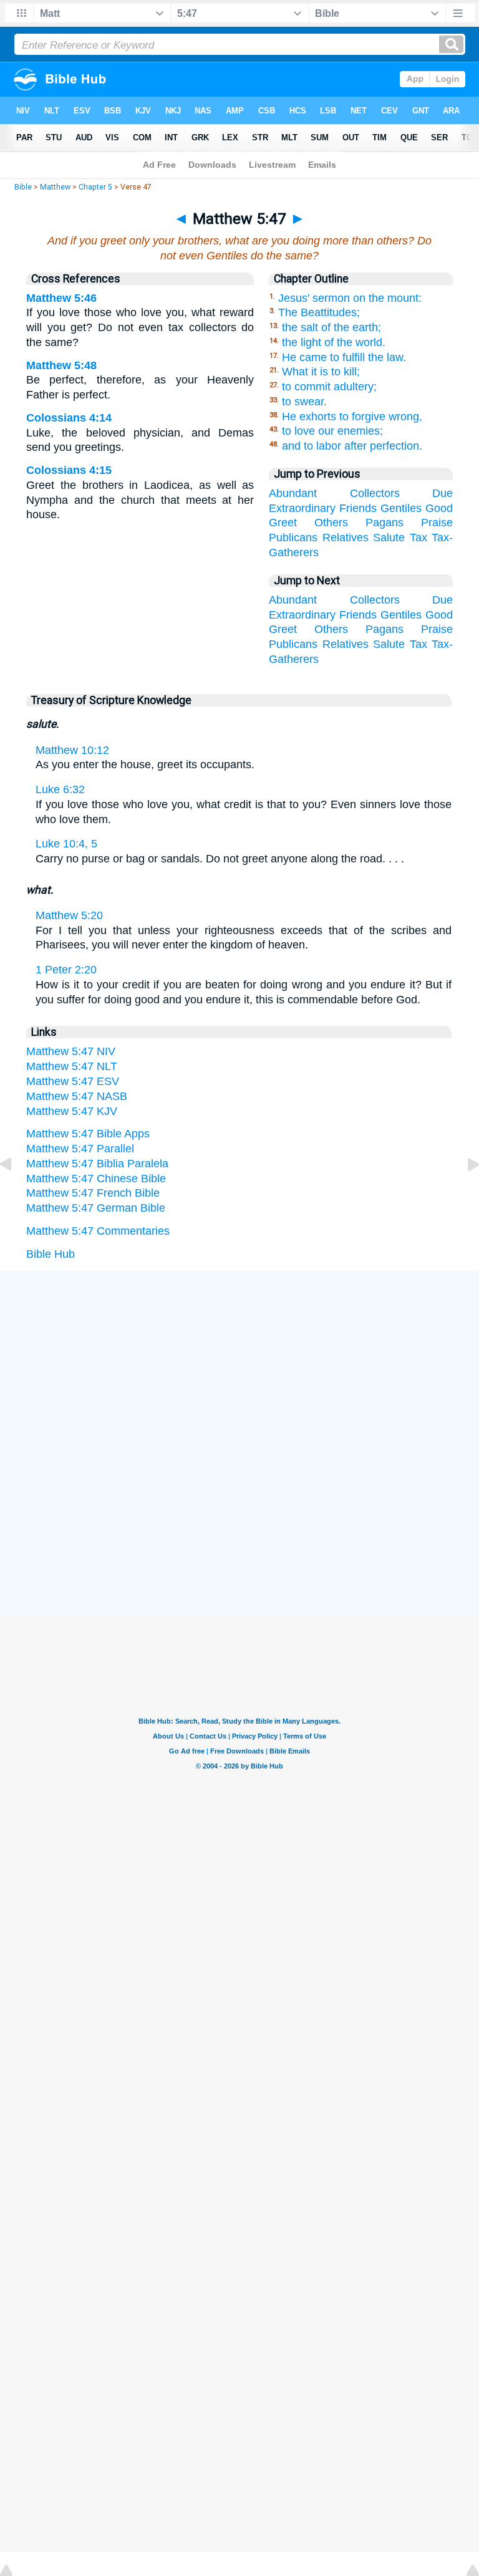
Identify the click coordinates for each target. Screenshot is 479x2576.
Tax (419, 538)
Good (439, 508)
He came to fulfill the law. (344, 357)
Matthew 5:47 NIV (71, 1051)
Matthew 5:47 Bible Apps (88, 1134)
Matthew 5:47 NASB (77, 1096)
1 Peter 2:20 (66, 970)
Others (331, 523)
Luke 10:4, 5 (66, 844)
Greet (283, 523)
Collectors (375, 493)
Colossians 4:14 (69, 418)
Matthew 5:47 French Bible (93, 1193)
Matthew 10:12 (72, 750)
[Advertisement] (239, 1364)
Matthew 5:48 (61, 365)
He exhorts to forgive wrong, (352, 417)
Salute (389, 538)
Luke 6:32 (60, 789)
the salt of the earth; (331, 327)
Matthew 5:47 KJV (72, 1111)
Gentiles (401, 508)
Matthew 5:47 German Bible (96, 1208)
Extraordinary (302, 508)
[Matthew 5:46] (16, 1192)
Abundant (293, 493)
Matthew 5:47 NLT (72, 1066)
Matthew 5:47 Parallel (80, 1149)
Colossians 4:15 (69, 470)
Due (443, 493)
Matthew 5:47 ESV (73, 1081)
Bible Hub (51, 1254)
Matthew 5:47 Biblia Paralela (97, 1164)
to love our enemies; (332, 431)
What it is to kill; (321, 372)
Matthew (55, 187)
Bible (23, 187)
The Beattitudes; (319, 312)
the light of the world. (334, 342)
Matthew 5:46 (61, 298)
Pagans (385, 523)
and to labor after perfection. (352, 446)
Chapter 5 (95, 187)
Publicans (293, 538)
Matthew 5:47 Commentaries (98, 1231)
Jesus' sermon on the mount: (350, 298)
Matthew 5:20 (69, 915)
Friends (358, 508)
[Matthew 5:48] (463, 1192)
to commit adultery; (329, 387)
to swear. (304, 402)
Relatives (346, 538)
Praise (437, 523)
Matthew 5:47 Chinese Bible (96, 1179)
